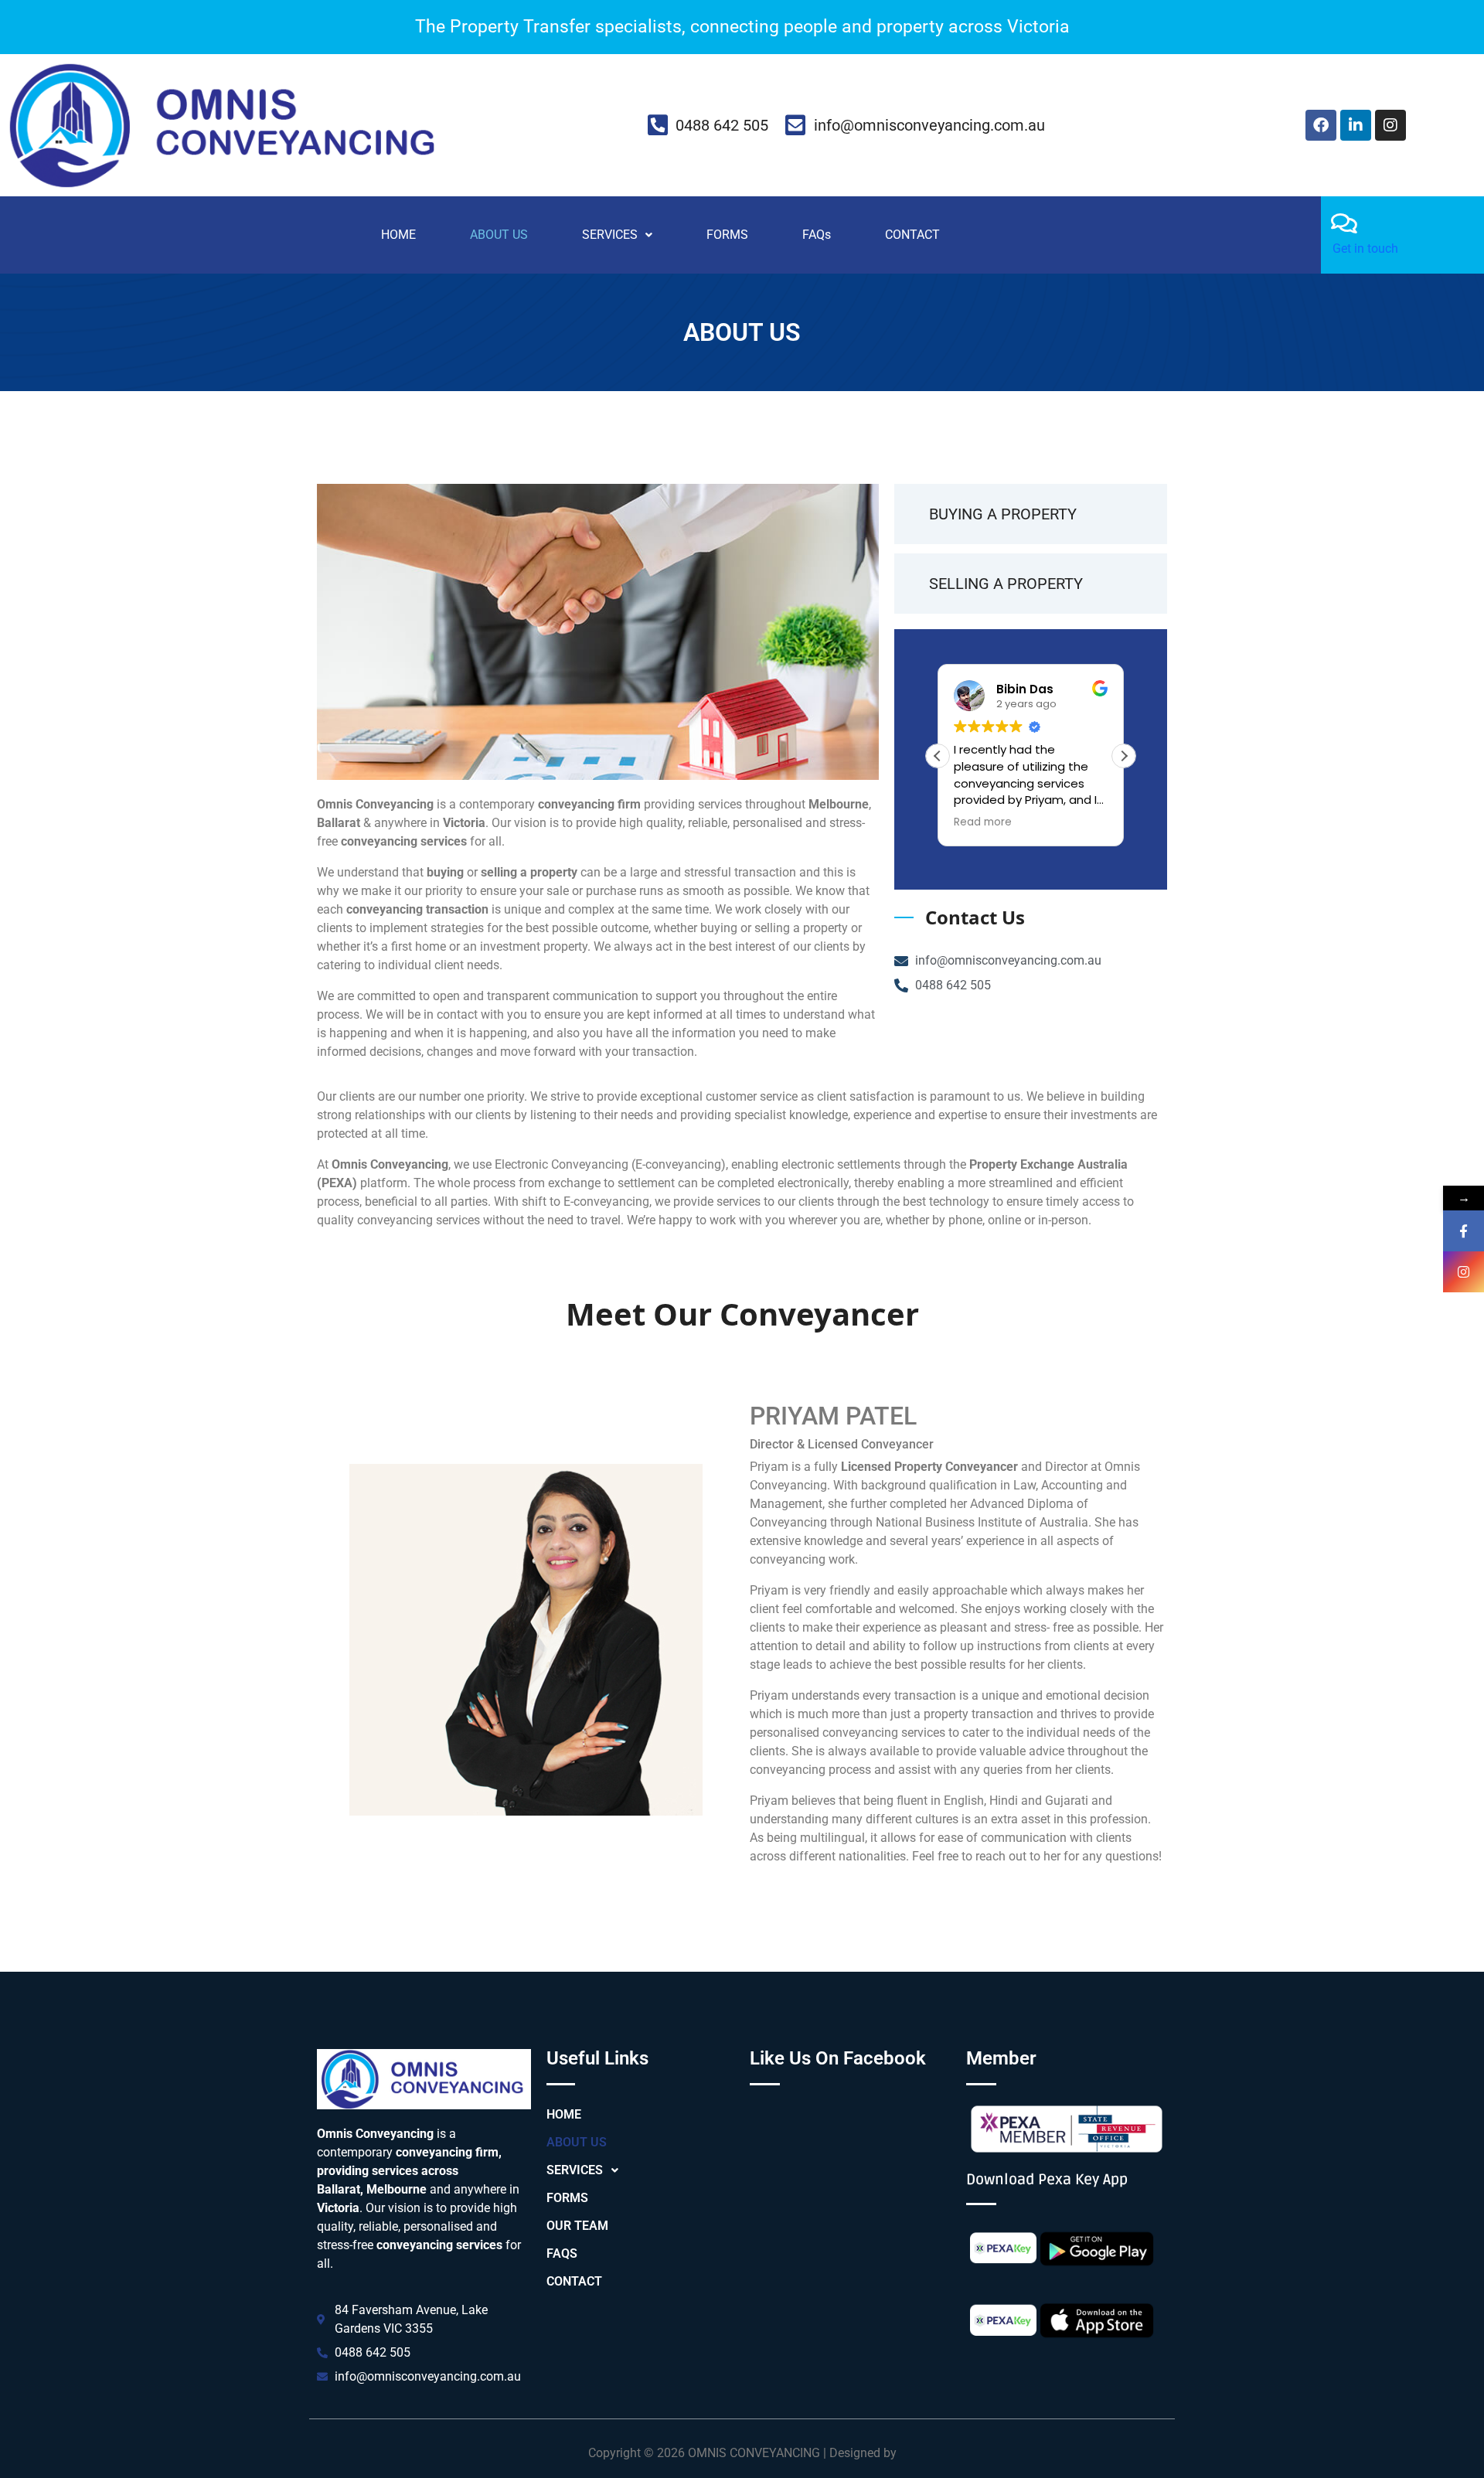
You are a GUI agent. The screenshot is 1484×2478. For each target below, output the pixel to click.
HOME (398, 235)
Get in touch (1365, 248)
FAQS (562, 2253)
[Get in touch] (1344, 223)
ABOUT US (499, 235)
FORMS (727, 235)
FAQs (817, 235)
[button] (617, 235)
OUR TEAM (577, 2226)
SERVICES (610, 235)
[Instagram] (1390, 125)
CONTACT (912, 235)
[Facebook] (1321, 125)
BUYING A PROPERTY (1003, 514)
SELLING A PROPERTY (1006, 584)
